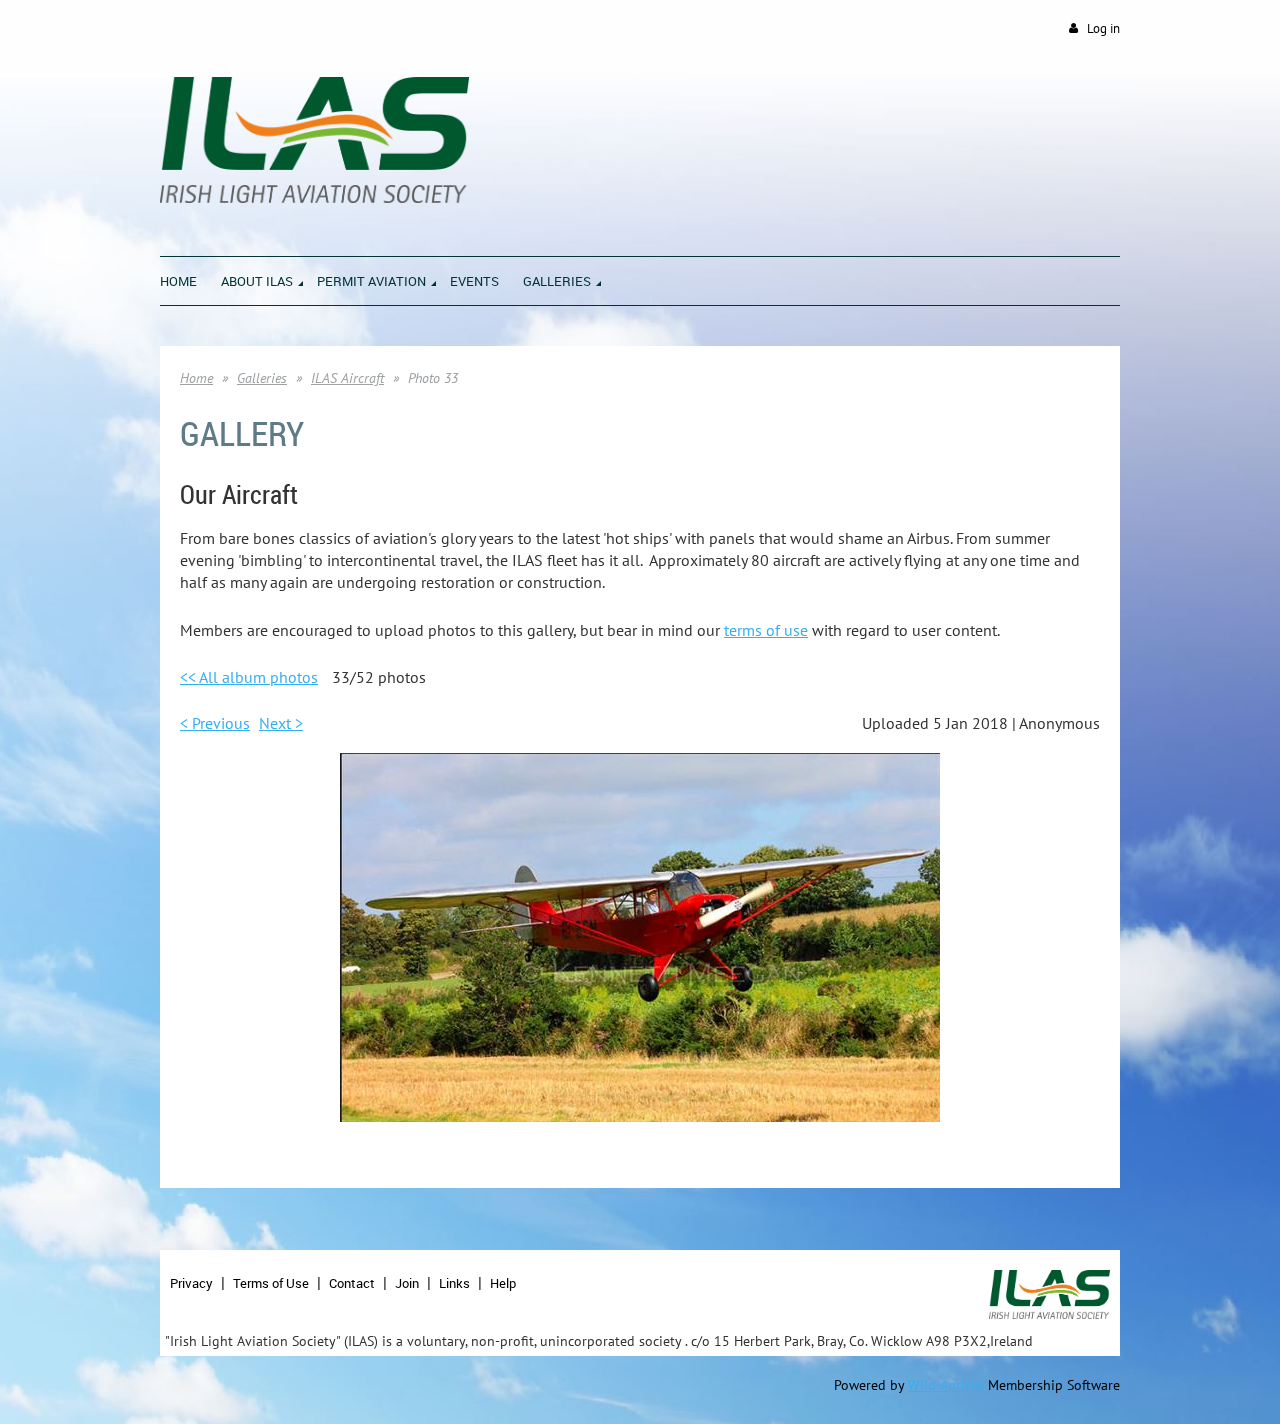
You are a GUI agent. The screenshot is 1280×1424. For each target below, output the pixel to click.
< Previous (215, 723)
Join (407, 1283)
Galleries (262, 378)
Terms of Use (271, 1283)
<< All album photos (249, 677)
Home (196, 378)
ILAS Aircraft (347, 378)
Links (454, 1283)
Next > (281, 723)
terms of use (766, 630)
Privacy (191, 1283)
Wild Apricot (946, 1385)
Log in (1103, 28)
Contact (352, 1283)
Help (503, 1283)
